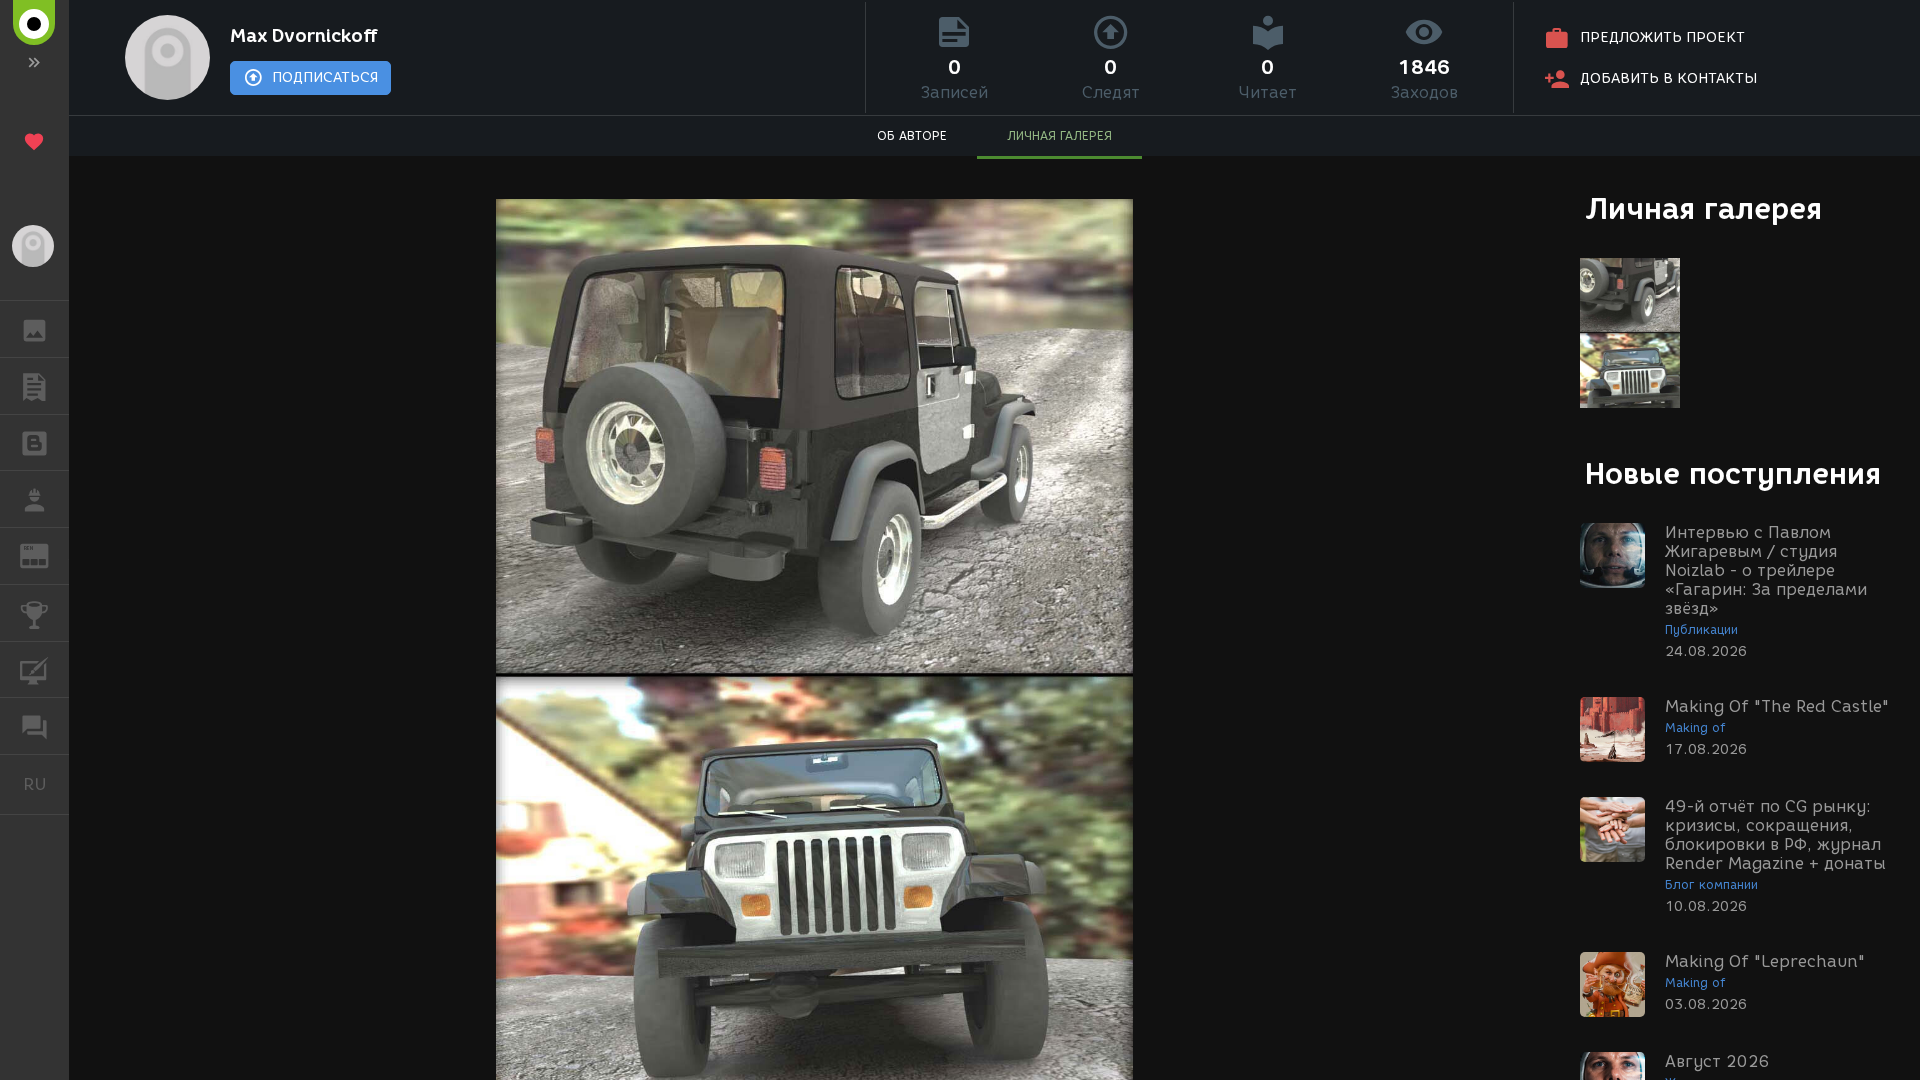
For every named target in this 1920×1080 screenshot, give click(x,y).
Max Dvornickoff (304, 36)
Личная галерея (1703, 208)
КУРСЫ (34, 670)
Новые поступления (1733, 473)
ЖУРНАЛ (46, 554)
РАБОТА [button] (34, 499)
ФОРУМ (34, 726)
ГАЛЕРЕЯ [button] (34, 329)
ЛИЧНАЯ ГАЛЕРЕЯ (1059, 135)
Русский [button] (46, 784)
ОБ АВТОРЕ (912, 135)
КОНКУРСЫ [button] (34, 613)
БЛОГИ (34, 443)
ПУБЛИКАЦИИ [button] (34, 386)
